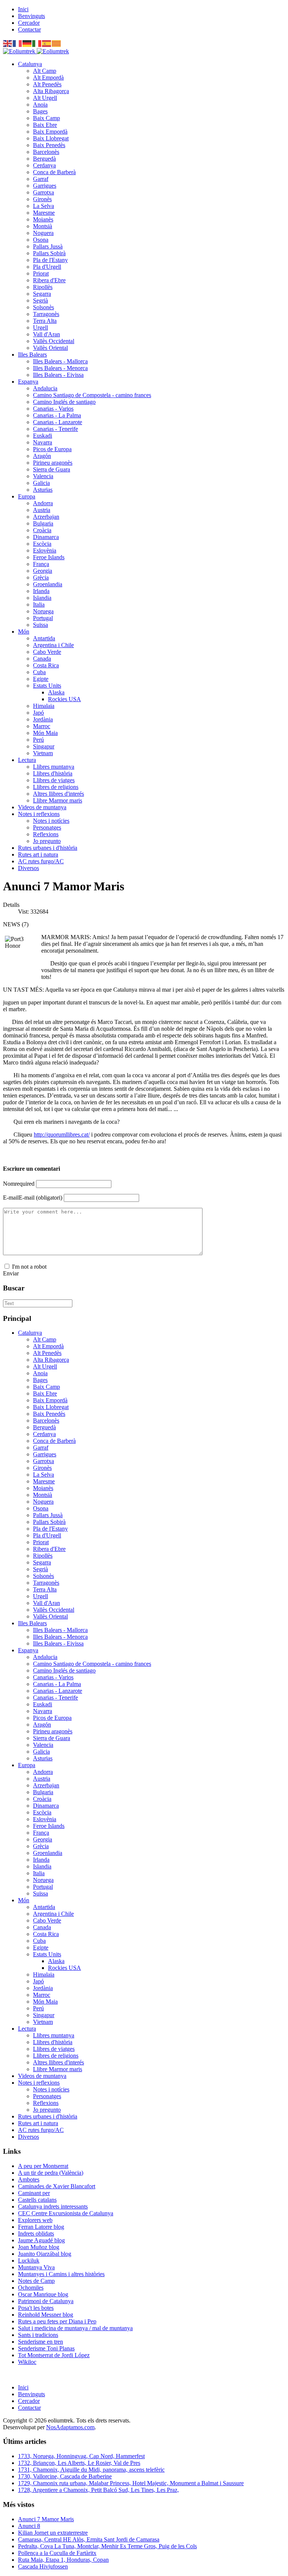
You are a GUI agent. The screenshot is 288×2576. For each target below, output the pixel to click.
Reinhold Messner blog (46, 2315)
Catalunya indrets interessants (53, 2206)
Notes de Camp (36, 2281)
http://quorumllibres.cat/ (62, 1134)
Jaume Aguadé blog (41, 2240)
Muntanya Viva (36, 2267)
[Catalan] (57, 43)
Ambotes (29, 2179)
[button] (30, 64)
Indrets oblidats (36, 2233)
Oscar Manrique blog (43, 2294)
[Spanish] (47, 43)
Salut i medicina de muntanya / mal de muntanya (75, 2328)
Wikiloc (27, 2362)
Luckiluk (29, 2261)
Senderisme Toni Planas (46, 2348)
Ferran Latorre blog (41, 2227)
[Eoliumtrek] (36, 51)
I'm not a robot (29, 1267)
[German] (27, 43)
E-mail (33, 1198)
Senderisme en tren (40, 2342)
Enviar (11, 1273)
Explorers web (35, 2220)
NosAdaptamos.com (70, 2427)
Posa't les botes (36, 2308)
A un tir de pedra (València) (51, 2173)
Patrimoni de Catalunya (46, 2301)
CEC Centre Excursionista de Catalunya (66, 2213)
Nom (19, 1184)
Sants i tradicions (38, 2335)
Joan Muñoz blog (39, 2247)
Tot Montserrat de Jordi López (54, 2355)
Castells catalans (37, 2200)
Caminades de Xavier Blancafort (57, 2186)
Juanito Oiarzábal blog (45, 2254)
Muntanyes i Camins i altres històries (61, 2274)
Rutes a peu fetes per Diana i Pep (57, 2321)
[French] (18, 43)
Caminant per (34, 2193)
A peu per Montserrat (43, 2166)
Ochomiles (31, 2288)
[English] (8, 43)
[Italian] (37, 43)
